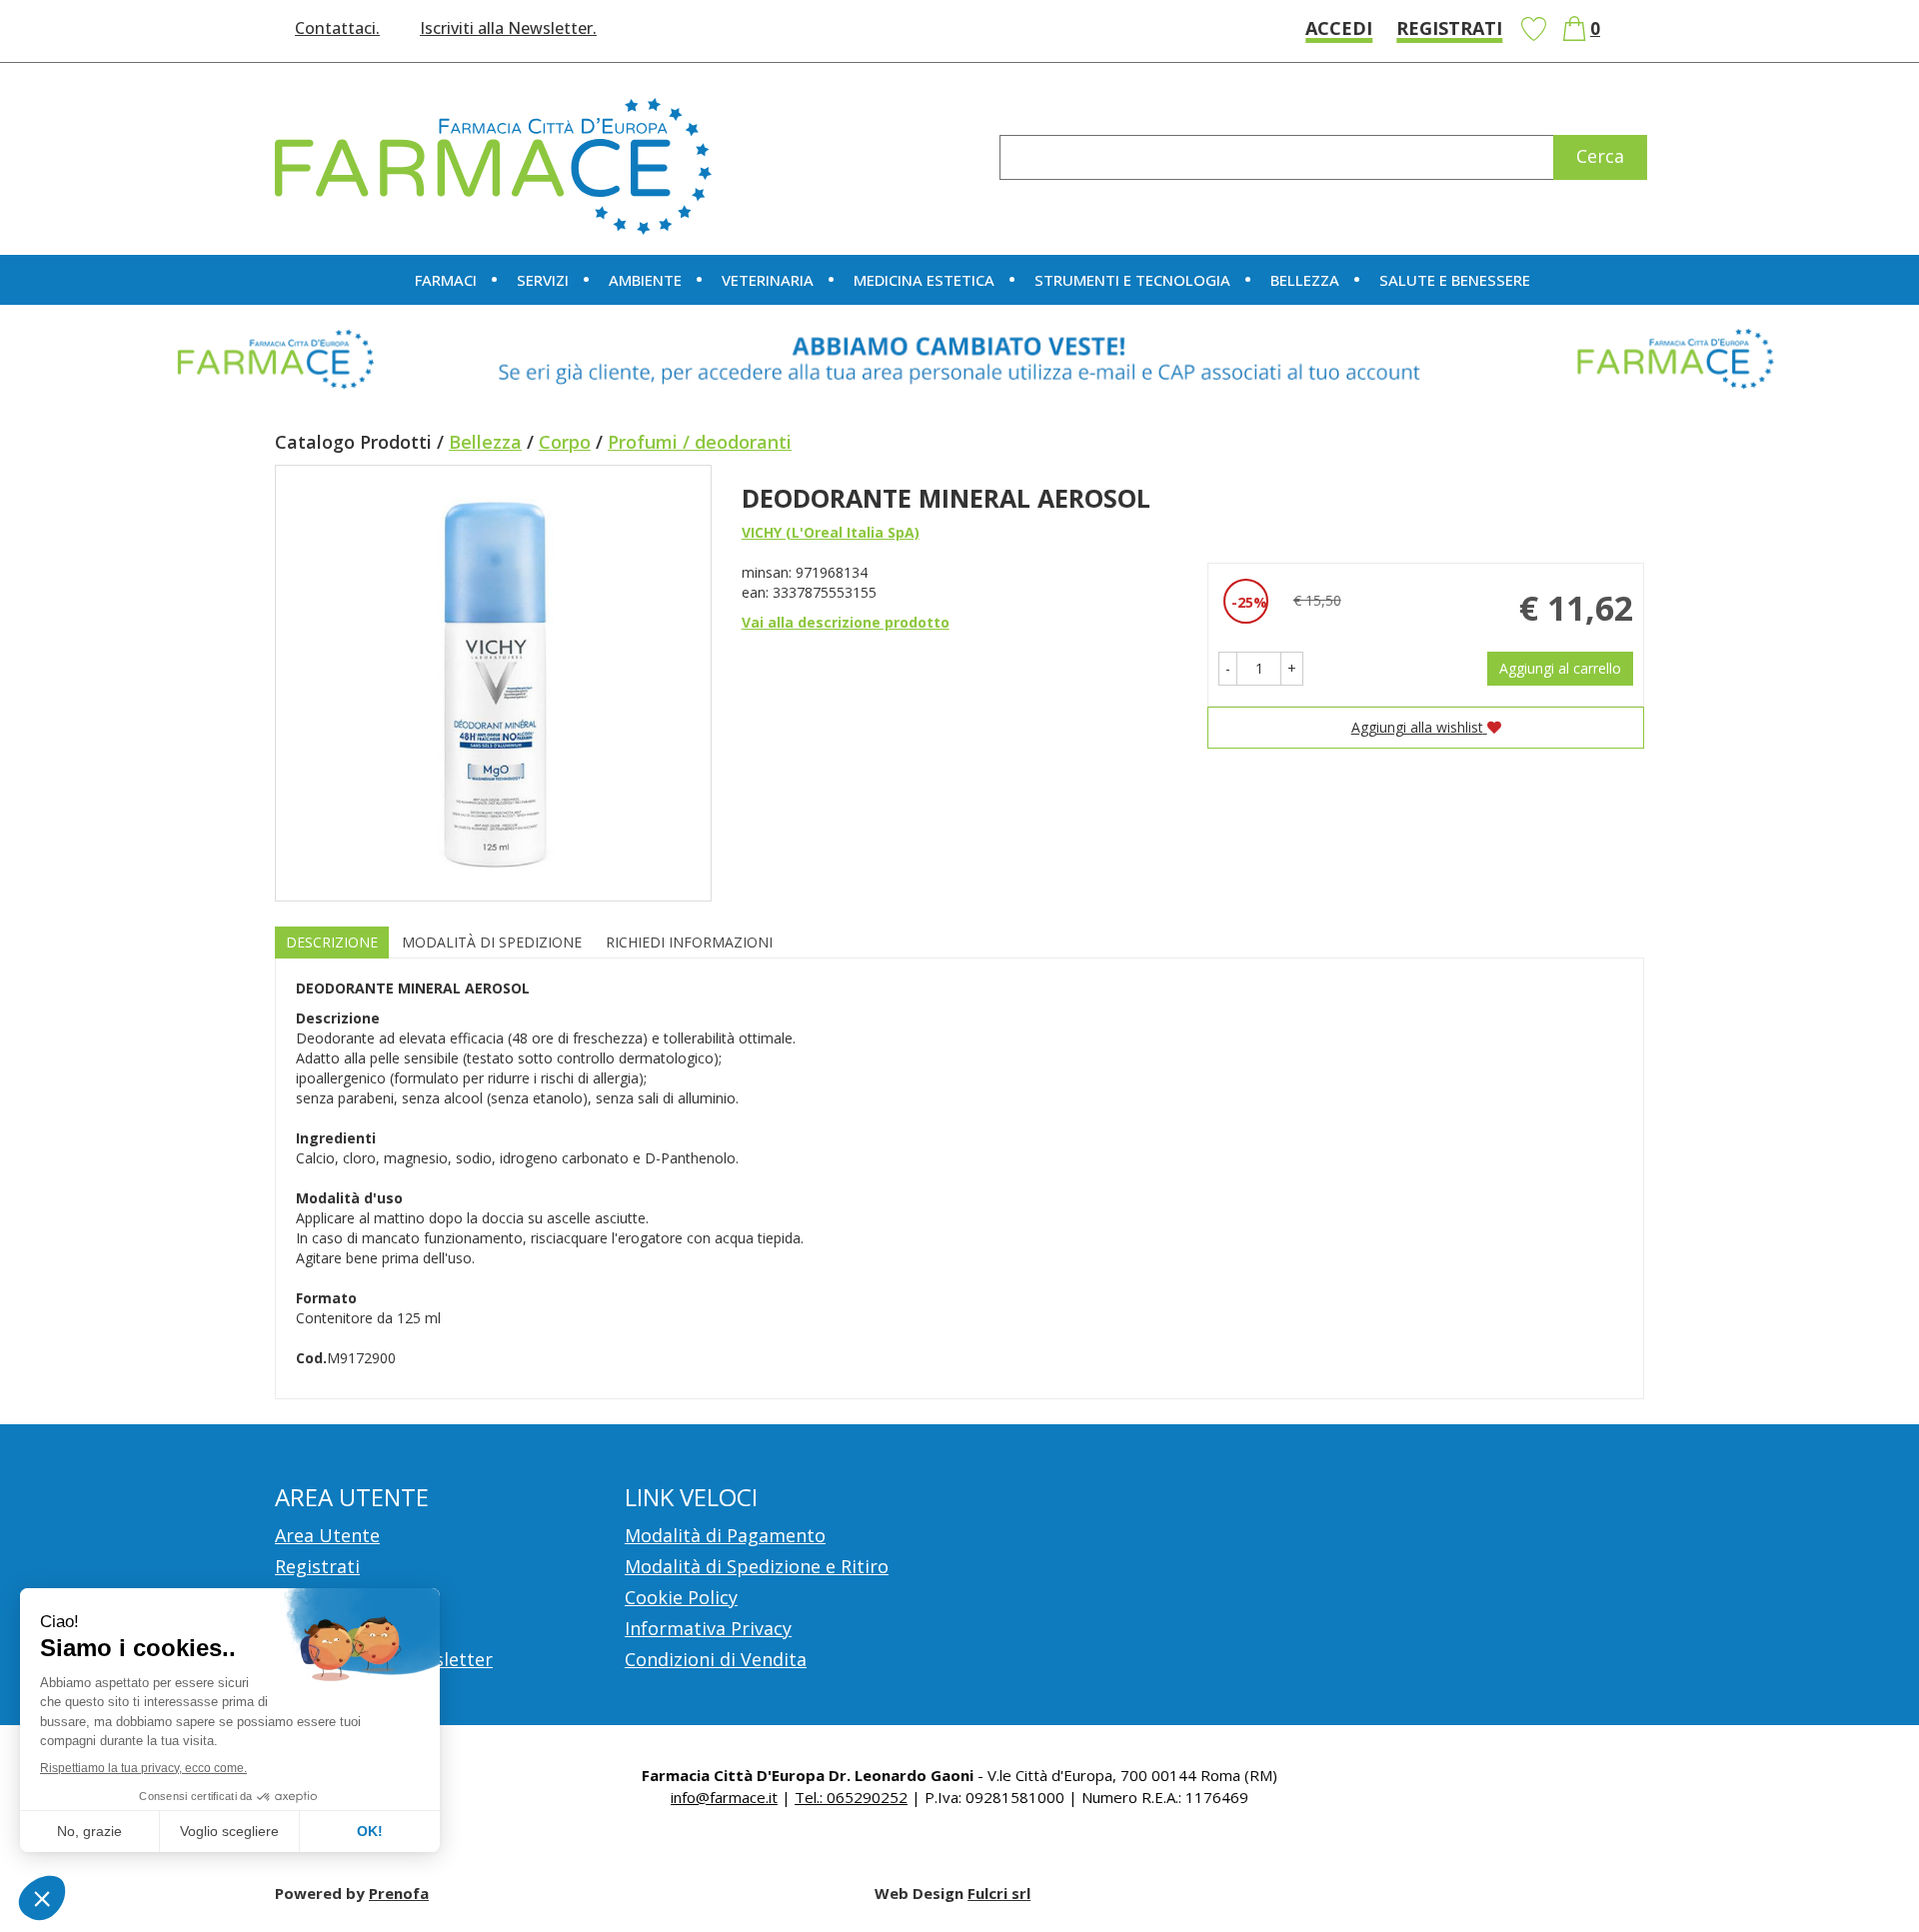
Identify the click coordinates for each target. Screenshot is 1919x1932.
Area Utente (327, 1535)
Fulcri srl (999, 1893)
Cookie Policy (681, 1597)
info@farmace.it (724, 1797)
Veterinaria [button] (768, 280)
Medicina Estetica (924, 280)
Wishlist (1533, 29)
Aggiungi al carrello (1560, 668)
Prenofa (399, 1893)
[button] (1228, 669)
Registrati (1449, 28)
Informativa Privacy (708, 1628)
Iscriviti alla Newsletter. (508, 28)
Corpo (565, 442)
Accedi (1339, 28)
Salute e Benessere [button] (1455, 280)
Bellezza (485, 442)
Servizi (543, 280)
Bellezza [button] (1305, 280)
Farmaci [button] (446, 280)
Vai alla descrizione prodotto (846, 622)
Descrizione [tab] (332, 942)
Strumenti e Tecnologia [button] (1132, 280)
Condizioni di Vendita (716, 1659)
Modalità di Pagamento (725, 1535)
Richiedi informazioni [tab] (689, 942)
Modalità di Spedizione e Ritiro (757, 1566)
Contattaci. (337, 28)
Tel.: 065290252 (851, 1797)
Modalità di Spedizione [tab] (492, 942)
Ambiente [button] (645, 280)
